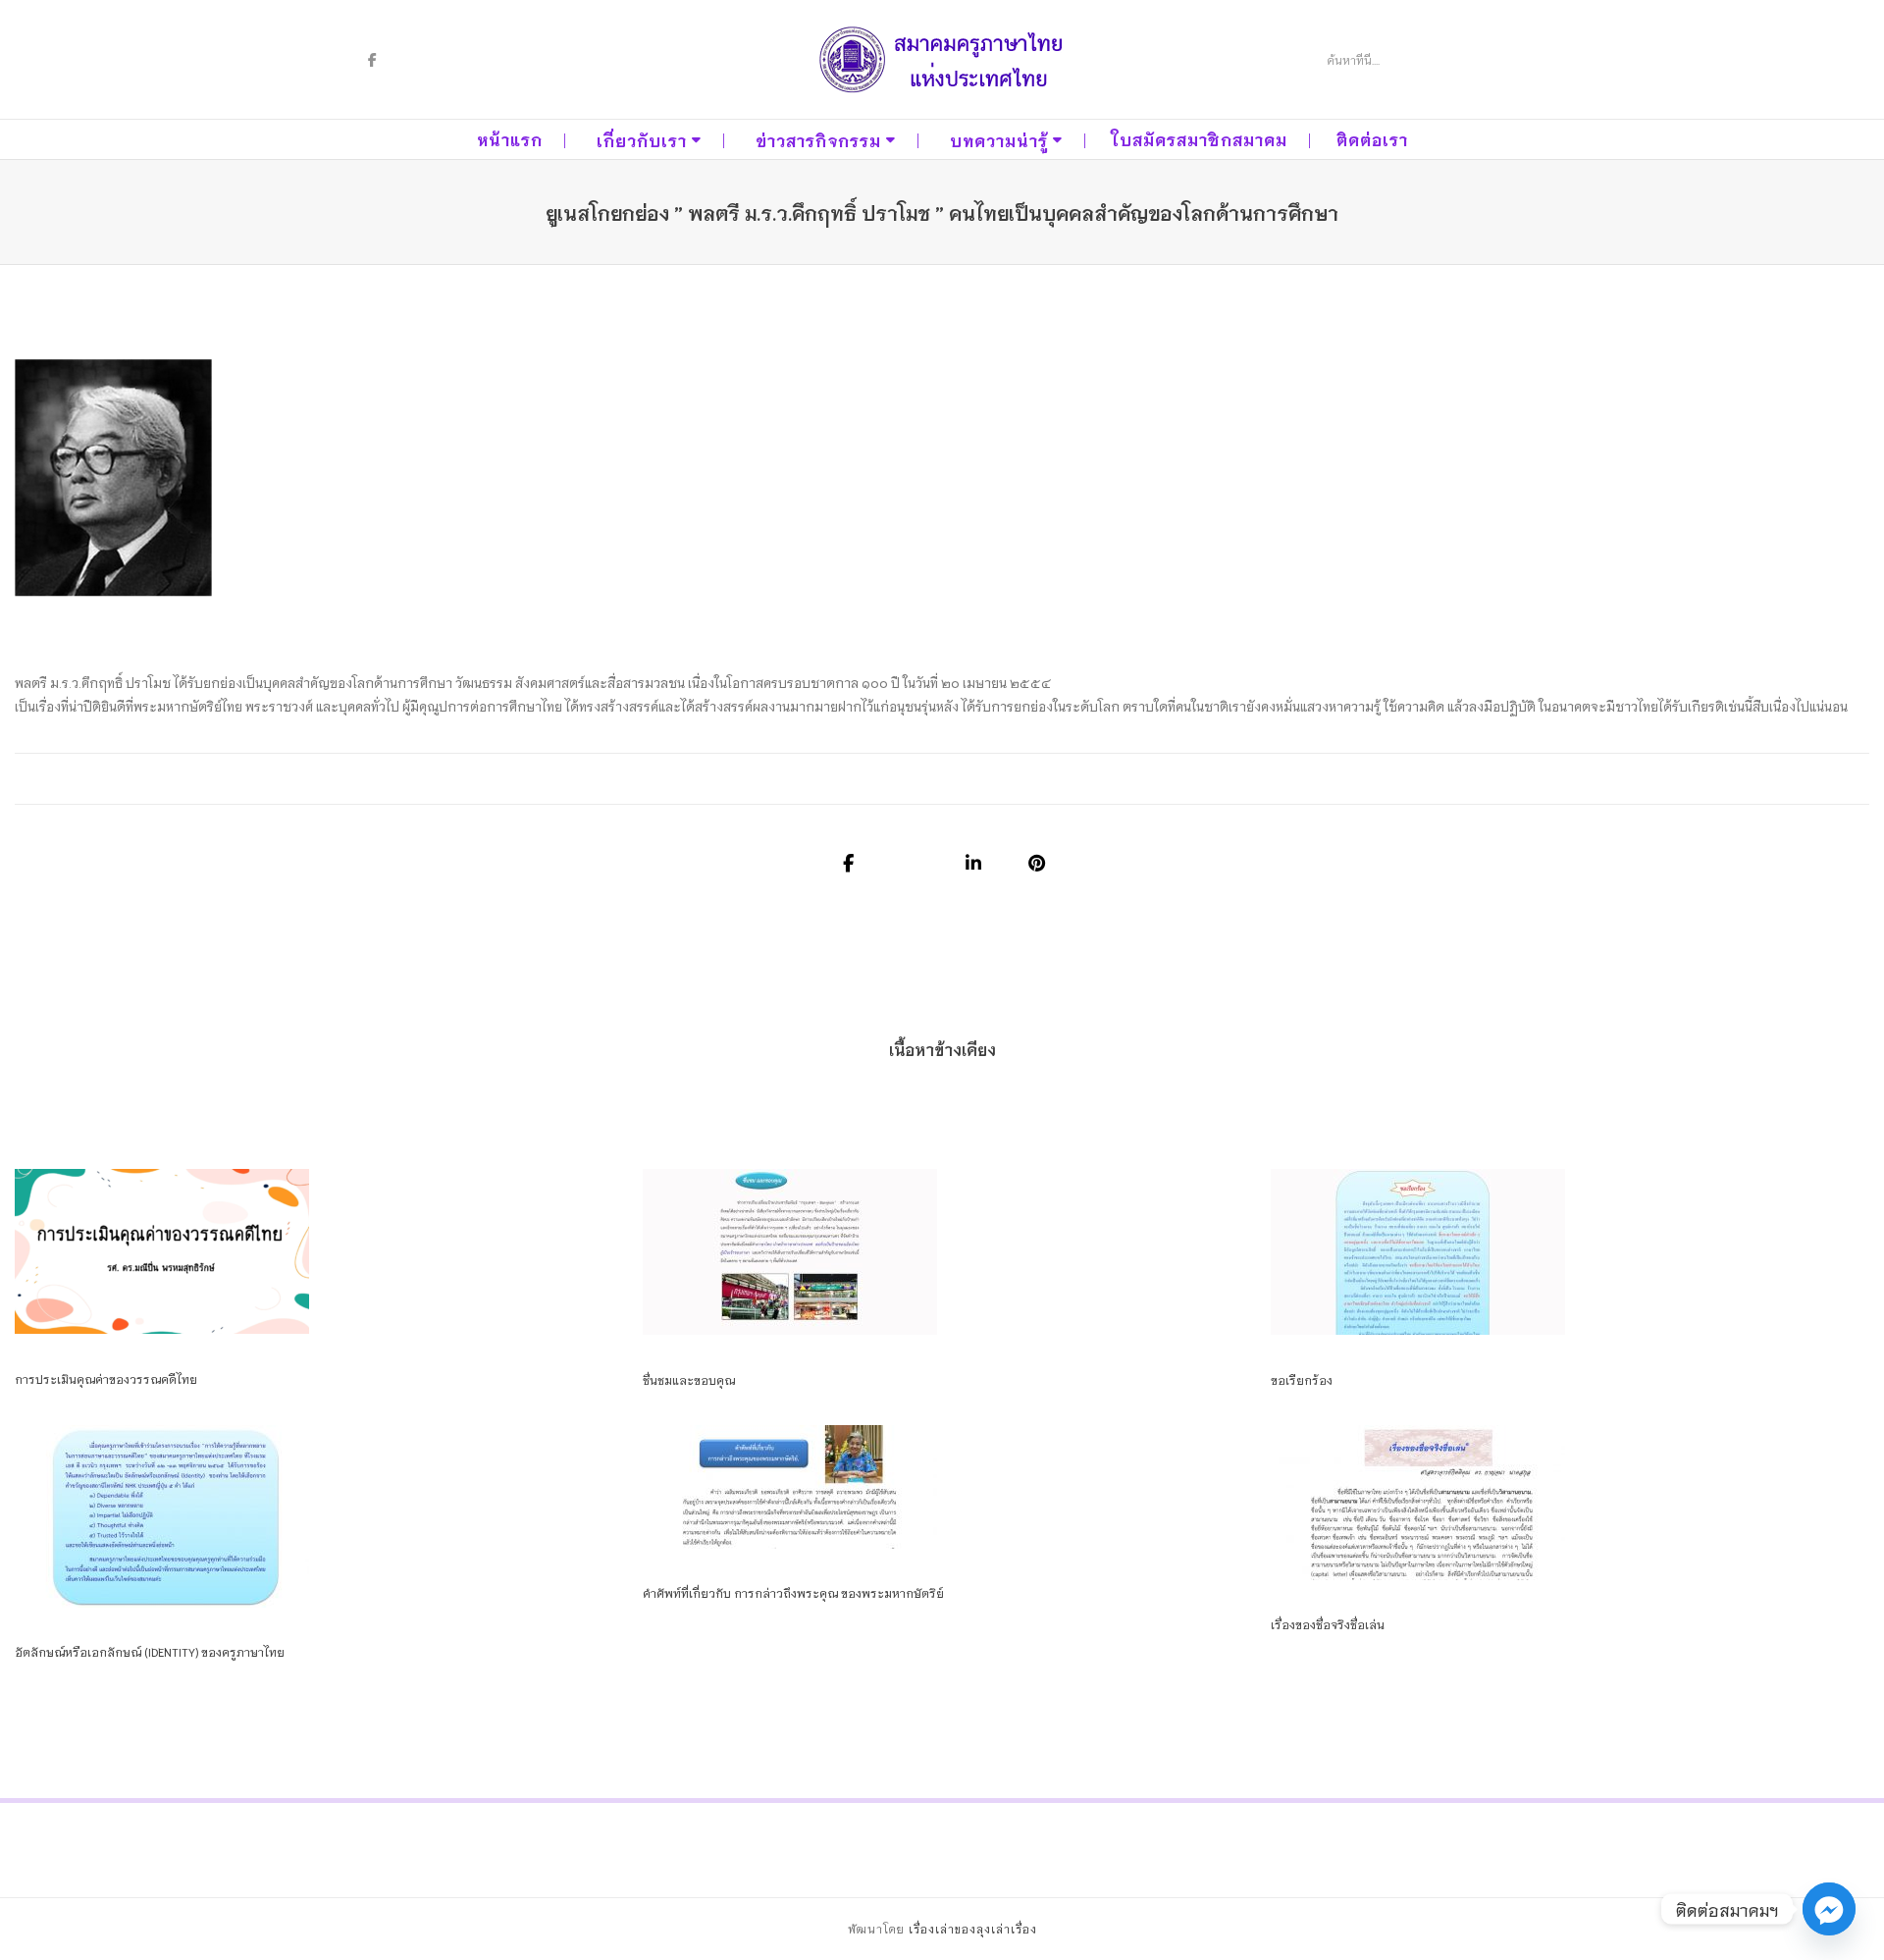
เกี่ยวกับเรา (642, 140)
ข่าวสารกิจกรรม (818, 140)
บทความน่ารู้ (999, 140)
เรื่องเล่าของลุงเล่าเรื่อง (973, 1929)
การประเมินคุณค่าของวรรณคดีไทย (106, 1378)
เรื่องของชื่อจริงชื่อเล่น (1328, 1624)
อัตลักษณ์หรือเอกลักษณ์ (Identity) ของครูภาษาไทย (150, 1651)
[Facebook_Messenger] (1829, 1909)
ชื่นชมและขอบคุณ (689, 1379)
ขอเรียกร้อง (1302, 1379)
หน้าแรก (510, 139)
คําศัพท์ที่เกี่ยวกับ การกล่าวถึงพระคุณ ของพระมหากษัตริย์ (793, 1592)
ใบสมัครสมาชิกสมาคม (1200, 139)
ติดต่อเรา (1372, 139)
